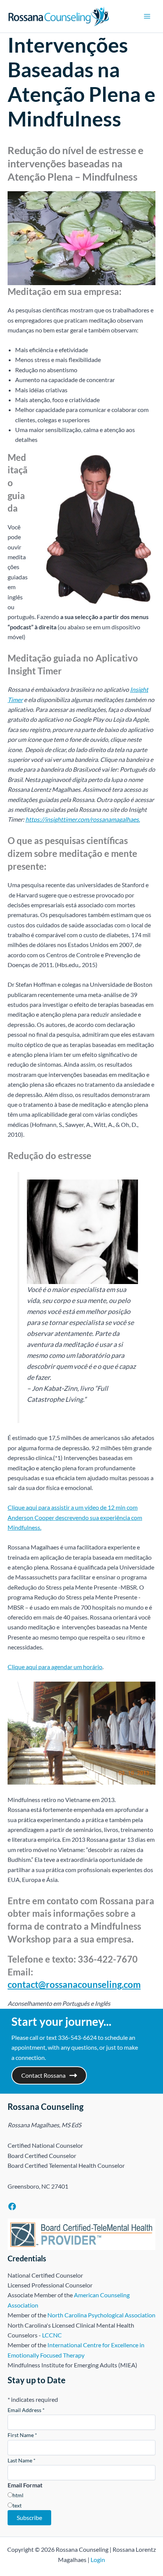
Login (98, 2560)
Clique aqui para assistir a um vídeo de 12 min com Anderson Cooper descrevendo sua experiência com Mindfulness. (75, 1517)
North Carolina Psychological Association (101, 2315)
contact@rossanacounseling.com (74, 1984)
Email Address (26, 2410)
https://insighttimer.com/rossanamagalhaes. (83, 819)
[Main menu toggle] (147, 16)
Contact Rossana (43, 2075)
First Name (22, 2435)
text (17, 2505)
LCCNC (52, 2335)
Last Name (22, 2460)
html (18, 2495)
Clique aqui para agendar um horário (55, 1667)
